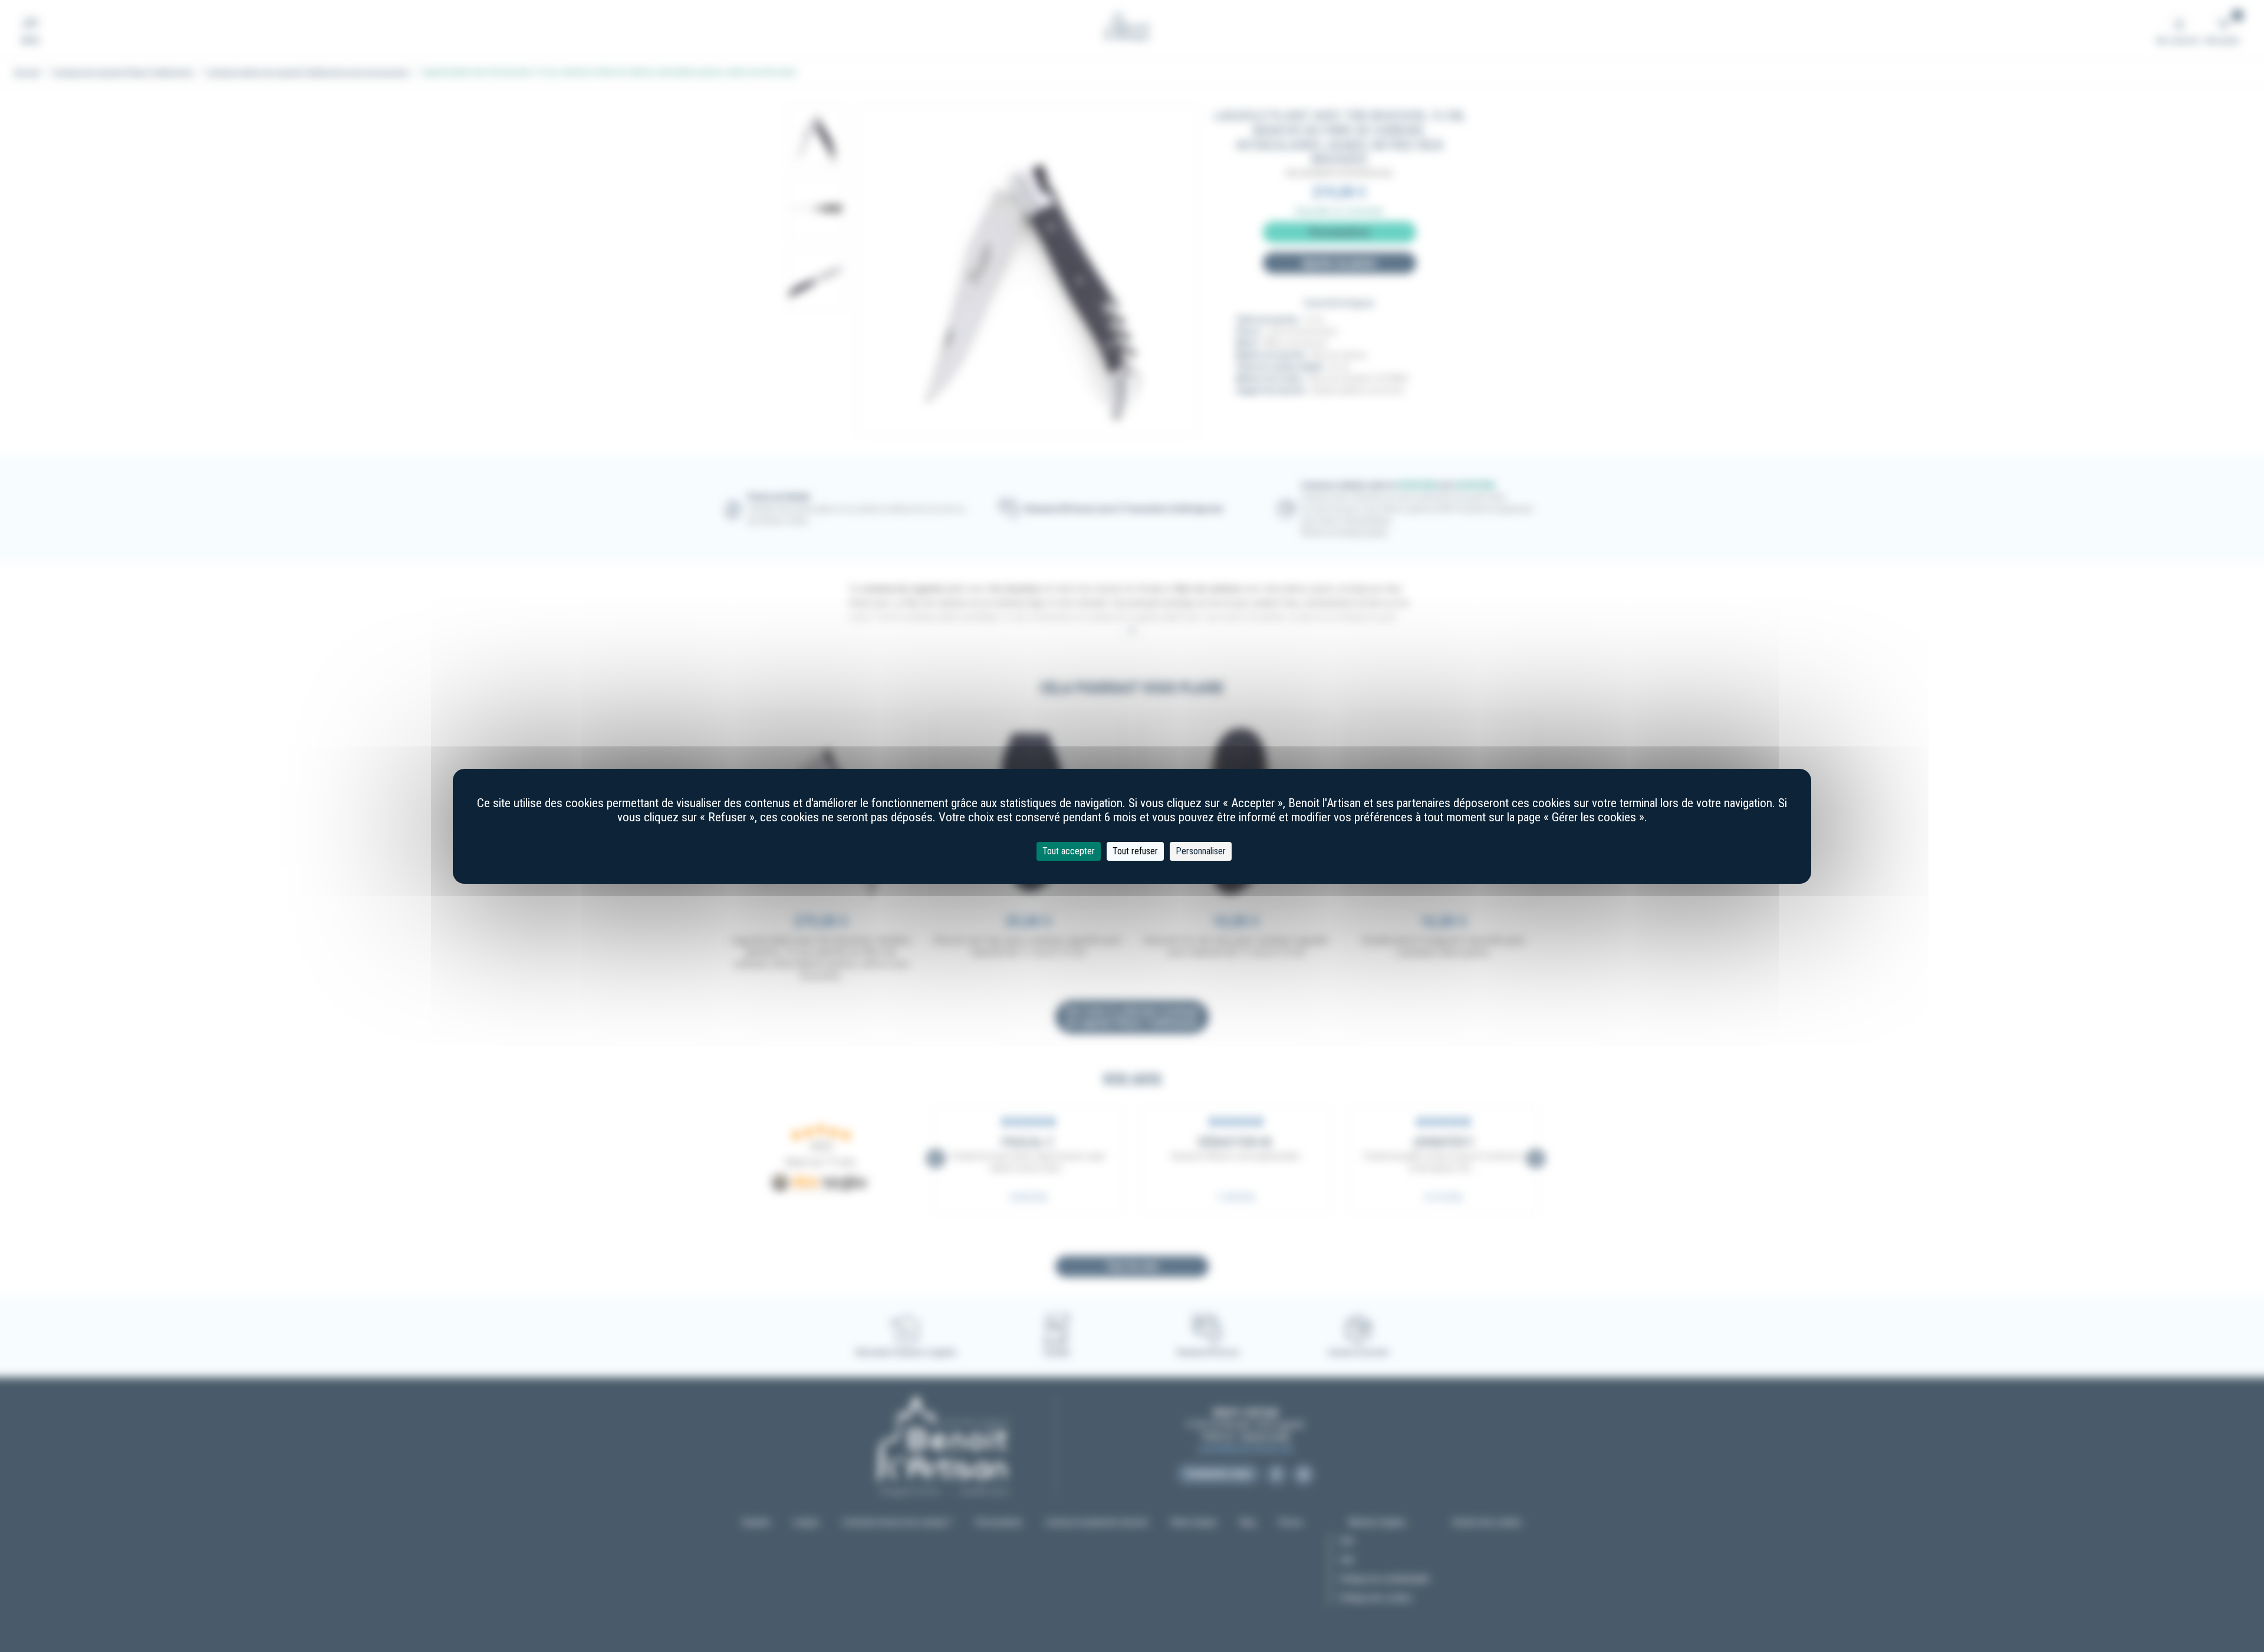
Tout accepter (1069, 851)
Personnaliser (1201, 851)
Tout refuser (1135, 851)
